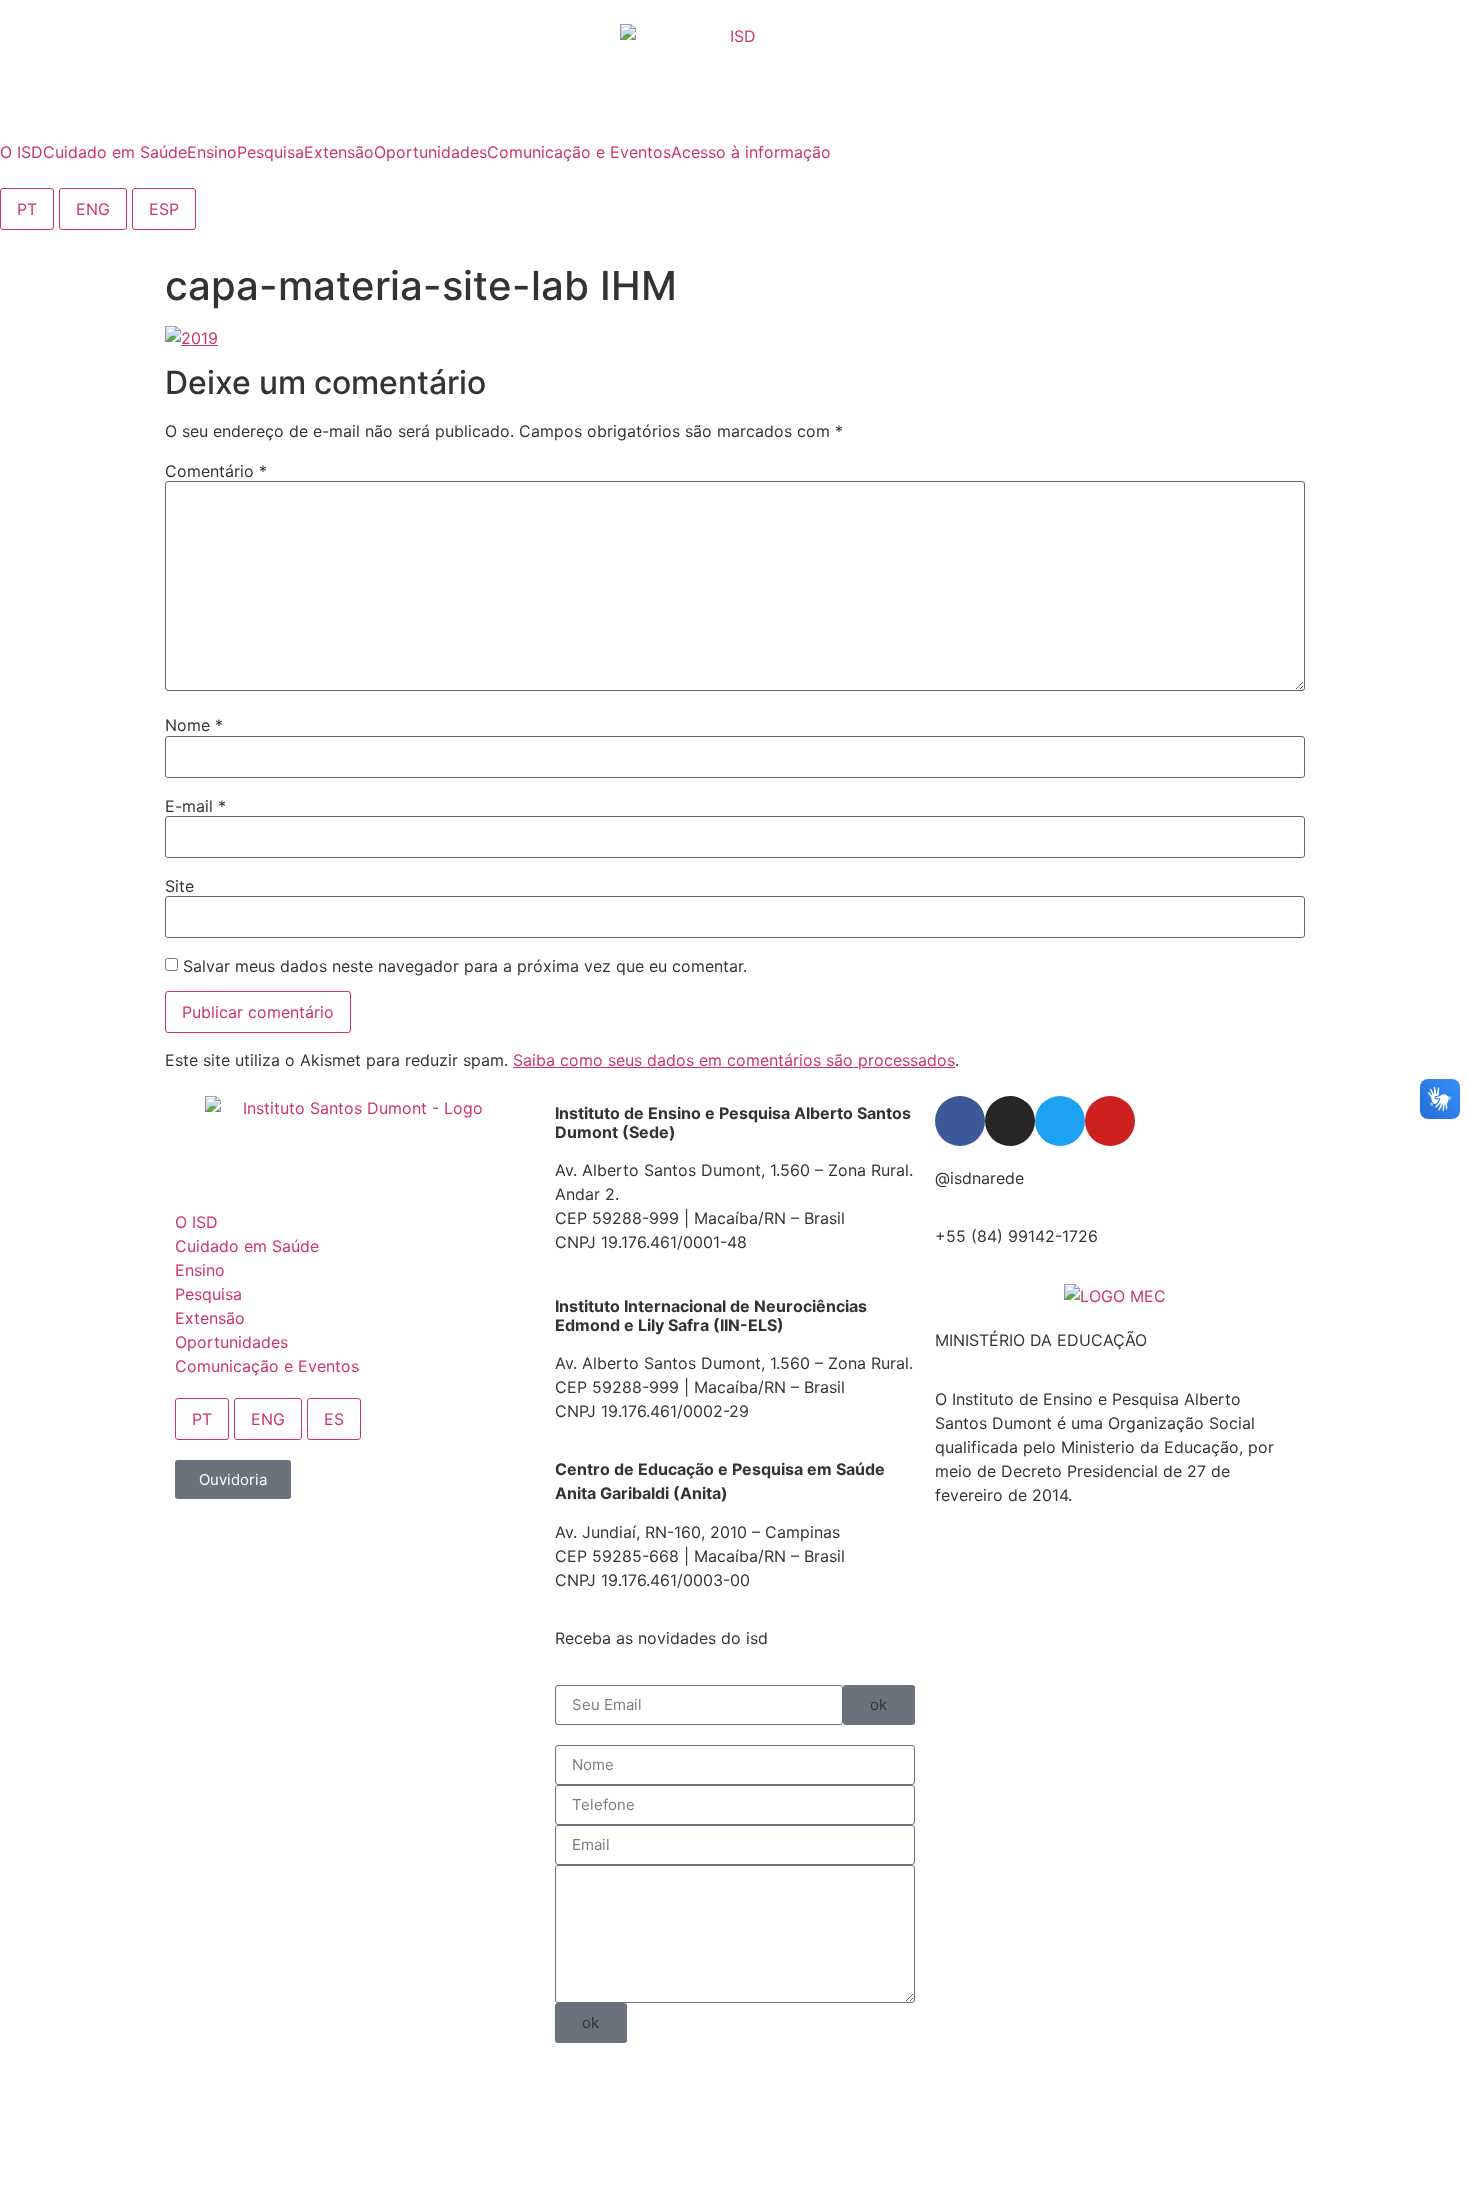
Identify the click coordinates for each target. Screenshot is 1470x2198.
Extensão (210, 1318)
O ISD (196, 1222)
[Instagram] (1010, 1121)
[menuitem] (21, 152)
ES (334, 1419)
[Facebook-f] (960, 1121)
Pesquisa (208, 1294)
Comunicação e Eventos (267, 1366)
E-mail (195, 806)
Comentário (216, 471)
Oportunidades (231, 1342)
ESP (164, 209)
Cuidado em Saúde (247, 1246)
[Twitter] (1060, 1121)
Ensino (200, 1270)
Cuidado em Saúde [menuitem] (115, 152)
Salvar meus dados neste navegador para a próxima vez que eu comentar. (465, 966)
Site (179, 886)
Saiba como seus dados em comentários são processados (734, 1060)
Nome (194, 725)
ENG (93, 209)
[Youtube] (1110, 1121)
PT (27, 209)
